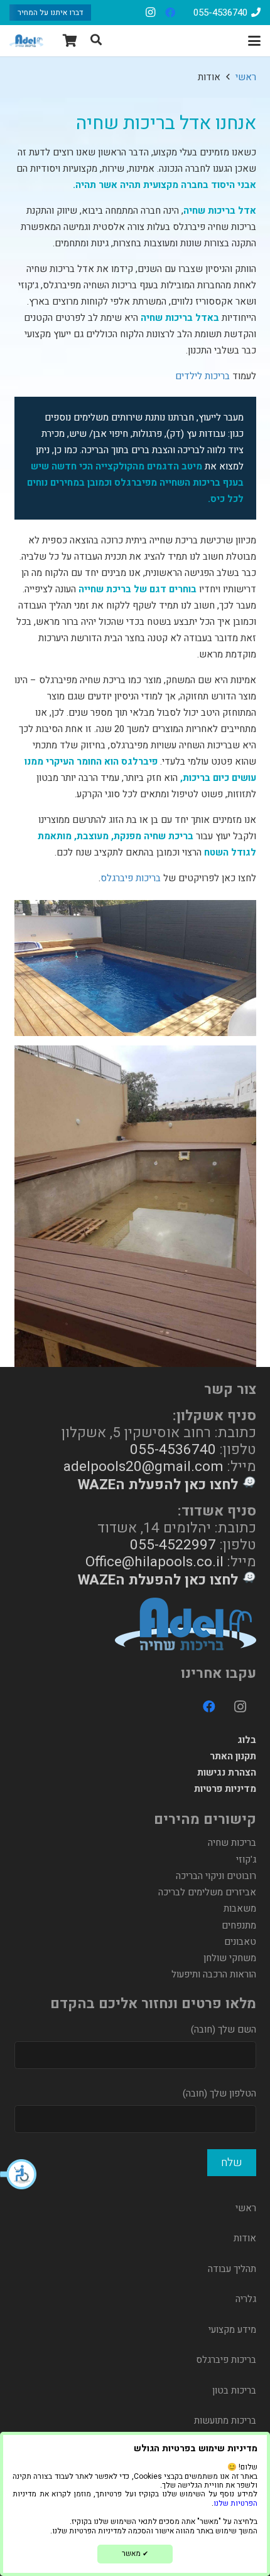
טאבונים (240, 1942)
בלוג (247, 1740)
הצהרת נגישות (227, 1772)
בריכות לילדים (202, 376)
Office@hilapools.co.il (154, 1562)
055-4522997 (173, 1545)
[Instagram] (150, 13)
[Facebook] (170, 13)
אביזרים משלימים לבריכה (207, 1892)
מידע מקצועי (232, 2330)
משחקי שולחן (230, 1958)
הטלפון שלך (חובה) (219, 2093)
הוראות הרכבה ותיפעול (214, 1974)
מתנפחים (239, 1925)
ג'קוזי (246, 1860)
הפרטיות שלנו (235, 2503)
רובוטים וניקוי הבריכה (216, 1876)
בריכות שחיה (232, 1843)
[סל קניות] (70, 41)
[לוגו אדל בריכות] (26, 41)
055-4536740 (173, 1449)
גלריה (246, 2299)
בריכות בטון (234, 2390)
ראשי (246, 2208)
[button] (19, 2174)
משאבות (240, 1908)
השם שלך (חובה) (224, 2029)
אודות (245, 2238)
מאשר (135, 2553)
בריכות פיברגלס (131, 878)
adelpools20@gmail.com (143, 1466)
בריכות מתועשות (225, 2421)
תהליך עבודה (232, 2269)
